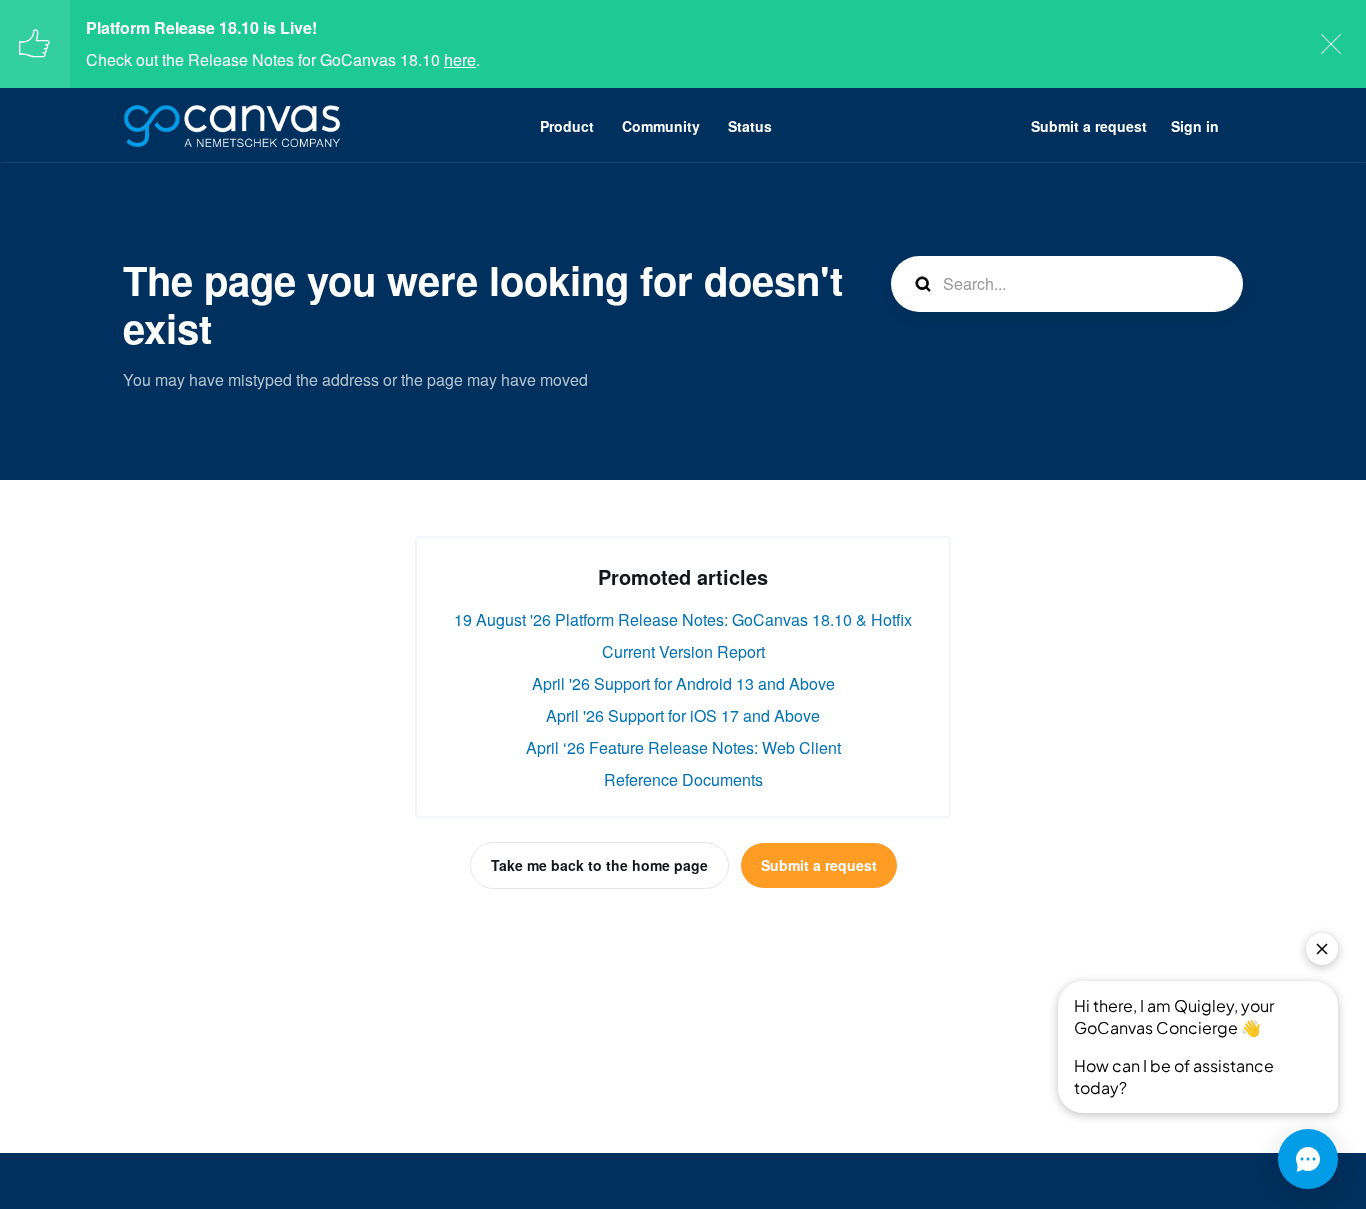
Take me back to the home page (599, 865)
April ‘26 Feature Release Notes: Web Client (683, 747)
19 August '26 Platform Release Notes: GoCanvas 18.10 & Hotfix (683, 619)
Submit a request (1089, 126)
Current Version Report (683, 651)
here (460, 59)
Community (661, 126)
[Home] (232, 126)
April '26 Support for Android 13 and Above (683, 683)
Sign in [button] (1195, 126)
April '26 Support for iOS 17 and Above (683, 715)
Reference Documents (683, 779)
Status (750, 126)
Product (567, 126)
